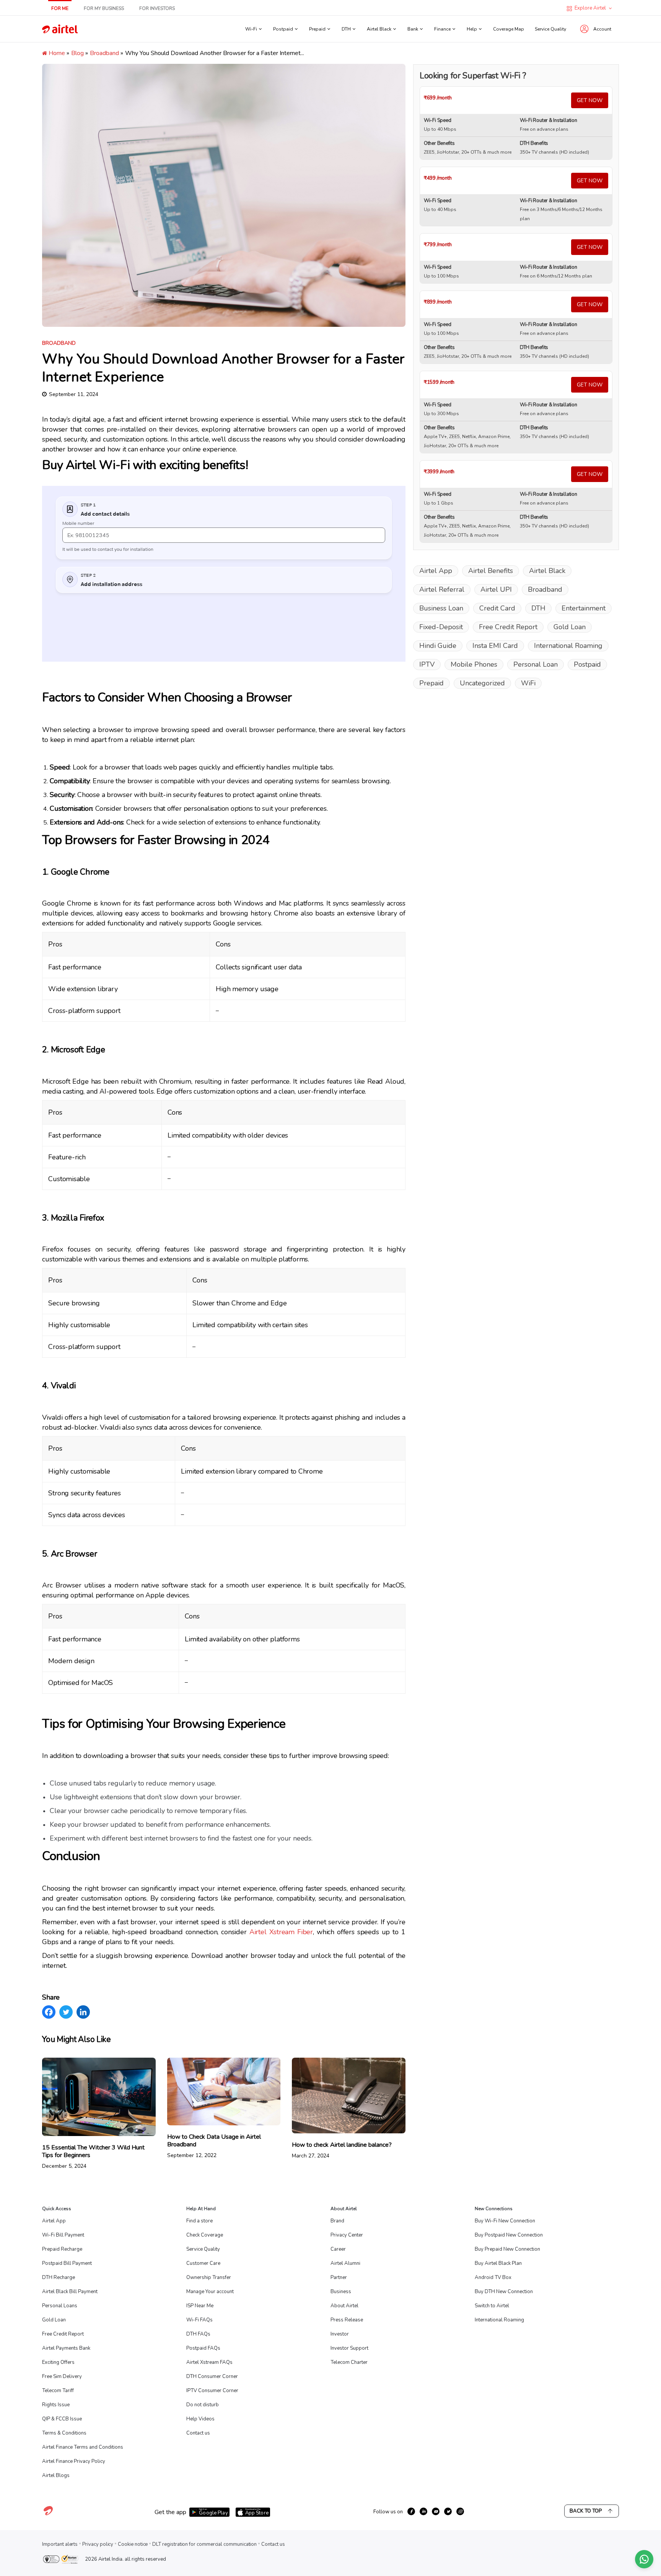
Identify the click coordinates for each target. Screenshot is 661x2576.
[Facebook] (49, 2012)
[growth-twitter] (448, 2511)
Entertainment (584, 608)
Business (341, 2292)
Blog (77, 53)
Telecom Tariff (58, 2391)
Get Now (590, 100)
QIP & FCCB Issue (62, 2419)
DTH (538, 608)
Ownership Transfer (209, 2277)
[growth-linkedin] (423, 2511)
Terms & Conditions (64, 2433)
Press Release (347, 2320)
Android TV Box (493, 2277)
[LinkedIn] (83, 2012)
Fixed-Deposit (441, 627)
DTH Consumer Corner (212, 2376)
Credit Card (497, 608)
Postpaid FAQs (203, 2348)
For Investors (157, 8)
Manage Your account (210, 2292)
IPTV (427, 664)
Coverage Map (509, 29)
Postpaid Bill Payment (67, 2263)
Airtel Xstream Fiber (281, 1932)
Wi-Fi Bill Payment (63, 2235)
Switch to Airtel (492, 2306)
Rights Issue (56, 2405)
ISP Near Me (200, 2306)
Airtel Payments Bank (66, 2348)
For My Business (104, 8)
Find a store (199, 2221)
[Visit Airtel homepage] (48, 2515)
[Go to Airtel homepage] (60, 29)
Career (338, 2249)
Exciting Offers (58, 2362)
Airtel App (436, 571)
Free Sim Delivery (62, 2376)
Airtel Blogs (56, 2475)
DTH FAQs (198, 2334)
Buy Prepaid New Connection (507, 2249)
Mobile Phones (474, 664)
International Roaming (568, 646)
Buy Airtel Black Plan (498, 2263)
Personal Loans (60, 2306)
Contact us (198, 2433)
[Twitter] (66, 2012)
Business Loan (441, 608)
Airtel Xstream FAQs (209, 2362)
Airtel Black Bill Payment (70, 2292)
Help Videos (200, 2419)
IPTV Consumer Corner (212, 2391)
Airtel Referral (442, 589)
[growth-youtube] (436, 2511)
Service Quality (550, 29)
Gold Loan (570, 627)
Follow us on (388, 2512)
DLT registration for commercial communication (204, 2544)
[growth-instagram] (460, 2511)
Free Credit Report (508, 627)
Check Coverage (205, 2235)
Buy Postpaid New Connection (509, 2235)
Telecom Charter (349, 2362)
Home (56, 53)
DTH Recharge (59, 2277)
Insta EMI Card (495, 646)
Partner (339, 2277)
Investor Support (349, 2348)
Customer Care (203, 2263)
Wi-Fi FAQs (199, 2320)
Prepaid (431, 683)
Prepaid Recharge (62, 2249)
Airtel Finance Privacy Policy (74, 2461)
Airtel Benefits (491, 571)
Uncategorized (482, 683)
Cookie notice (133, 2544)
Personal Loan (536, 664)
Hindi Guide (438, 646)
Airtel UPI (496, 589)
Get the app (170, 2512)
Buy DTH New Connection (504, 2292)
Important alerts (60, 2544)
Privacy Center (347, 2235)
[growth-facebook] (411, 2511)
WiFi (528, 683)
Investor (340, 2334)
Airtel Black (547, 571)
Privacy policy (98, 2544)
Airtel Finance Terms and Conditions (83, 2447)
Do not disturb (203, 2405)
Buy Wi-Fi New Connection (505, 2221)
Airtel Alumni (345, 2263)
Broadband (104, 53)
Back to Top (586, 2511)
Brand (337, 2221)
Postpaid (587, 664)
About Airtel (344, 2306)
